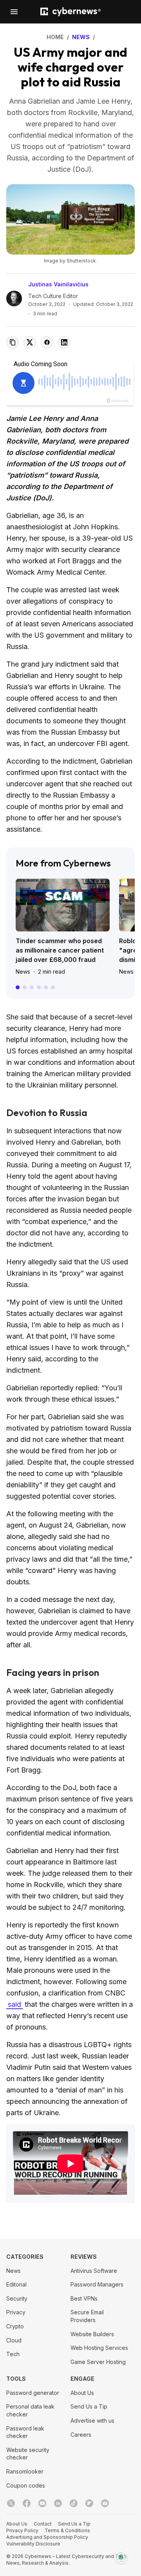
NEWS (81, 37)
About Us (82, 2393)
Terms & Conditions (67, 2530)
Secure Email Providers (87, 2316)
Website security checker (28, 2454)
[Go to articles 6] (53, 987)
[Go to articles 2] (25, 987)
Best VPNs (84, 2298)
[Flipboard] (89, 2503)
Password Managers (97, 2284)
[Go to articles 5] (46, 987)
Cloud (14, 2340)
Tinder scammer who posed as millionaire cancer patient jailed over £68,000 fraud (60, 950)
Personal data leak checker (30, 2410)
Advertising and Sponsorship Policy (47, 2537)
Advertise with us (92, 2421)
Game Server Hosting (98, 2362)
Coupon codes (26, 2485)
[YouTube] (42, 2503)
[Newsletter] (105, 2503)
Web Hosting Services (99, 2348)
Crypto (15, 2326)
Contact (43, 2524)
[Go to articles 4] (39, 987)
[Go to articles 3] (32, 987)
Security (17, 2298)
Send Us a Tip (89, 2406)
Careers (81, 2435)
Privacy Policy (22, 2530)
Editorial (16, 2284)
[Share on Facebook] (47, 342)
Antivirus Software (94, 2271)
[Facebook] (27, 2503)
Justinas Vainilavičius (58, 284)
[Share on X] (30, 342)
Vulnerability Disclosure (33, 2544)
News (23, 972)
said (14, 2004)
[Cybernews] (70, 12)
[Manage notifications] (121, 2557)
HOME (55, 37)
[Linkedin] (58, 2503)
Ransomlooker (25, 2471)
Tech (13, 2354)
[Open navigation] (14, 12)
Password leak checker (25, 2432)
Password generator (33, 2393)
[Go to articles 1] (18, 987)
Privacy (16, 2312)
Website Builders (92, 2334)
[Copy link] (13, 342)
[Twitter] (11, 2503)
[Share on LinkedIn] (64, 342)
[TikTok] (74, 2503)
